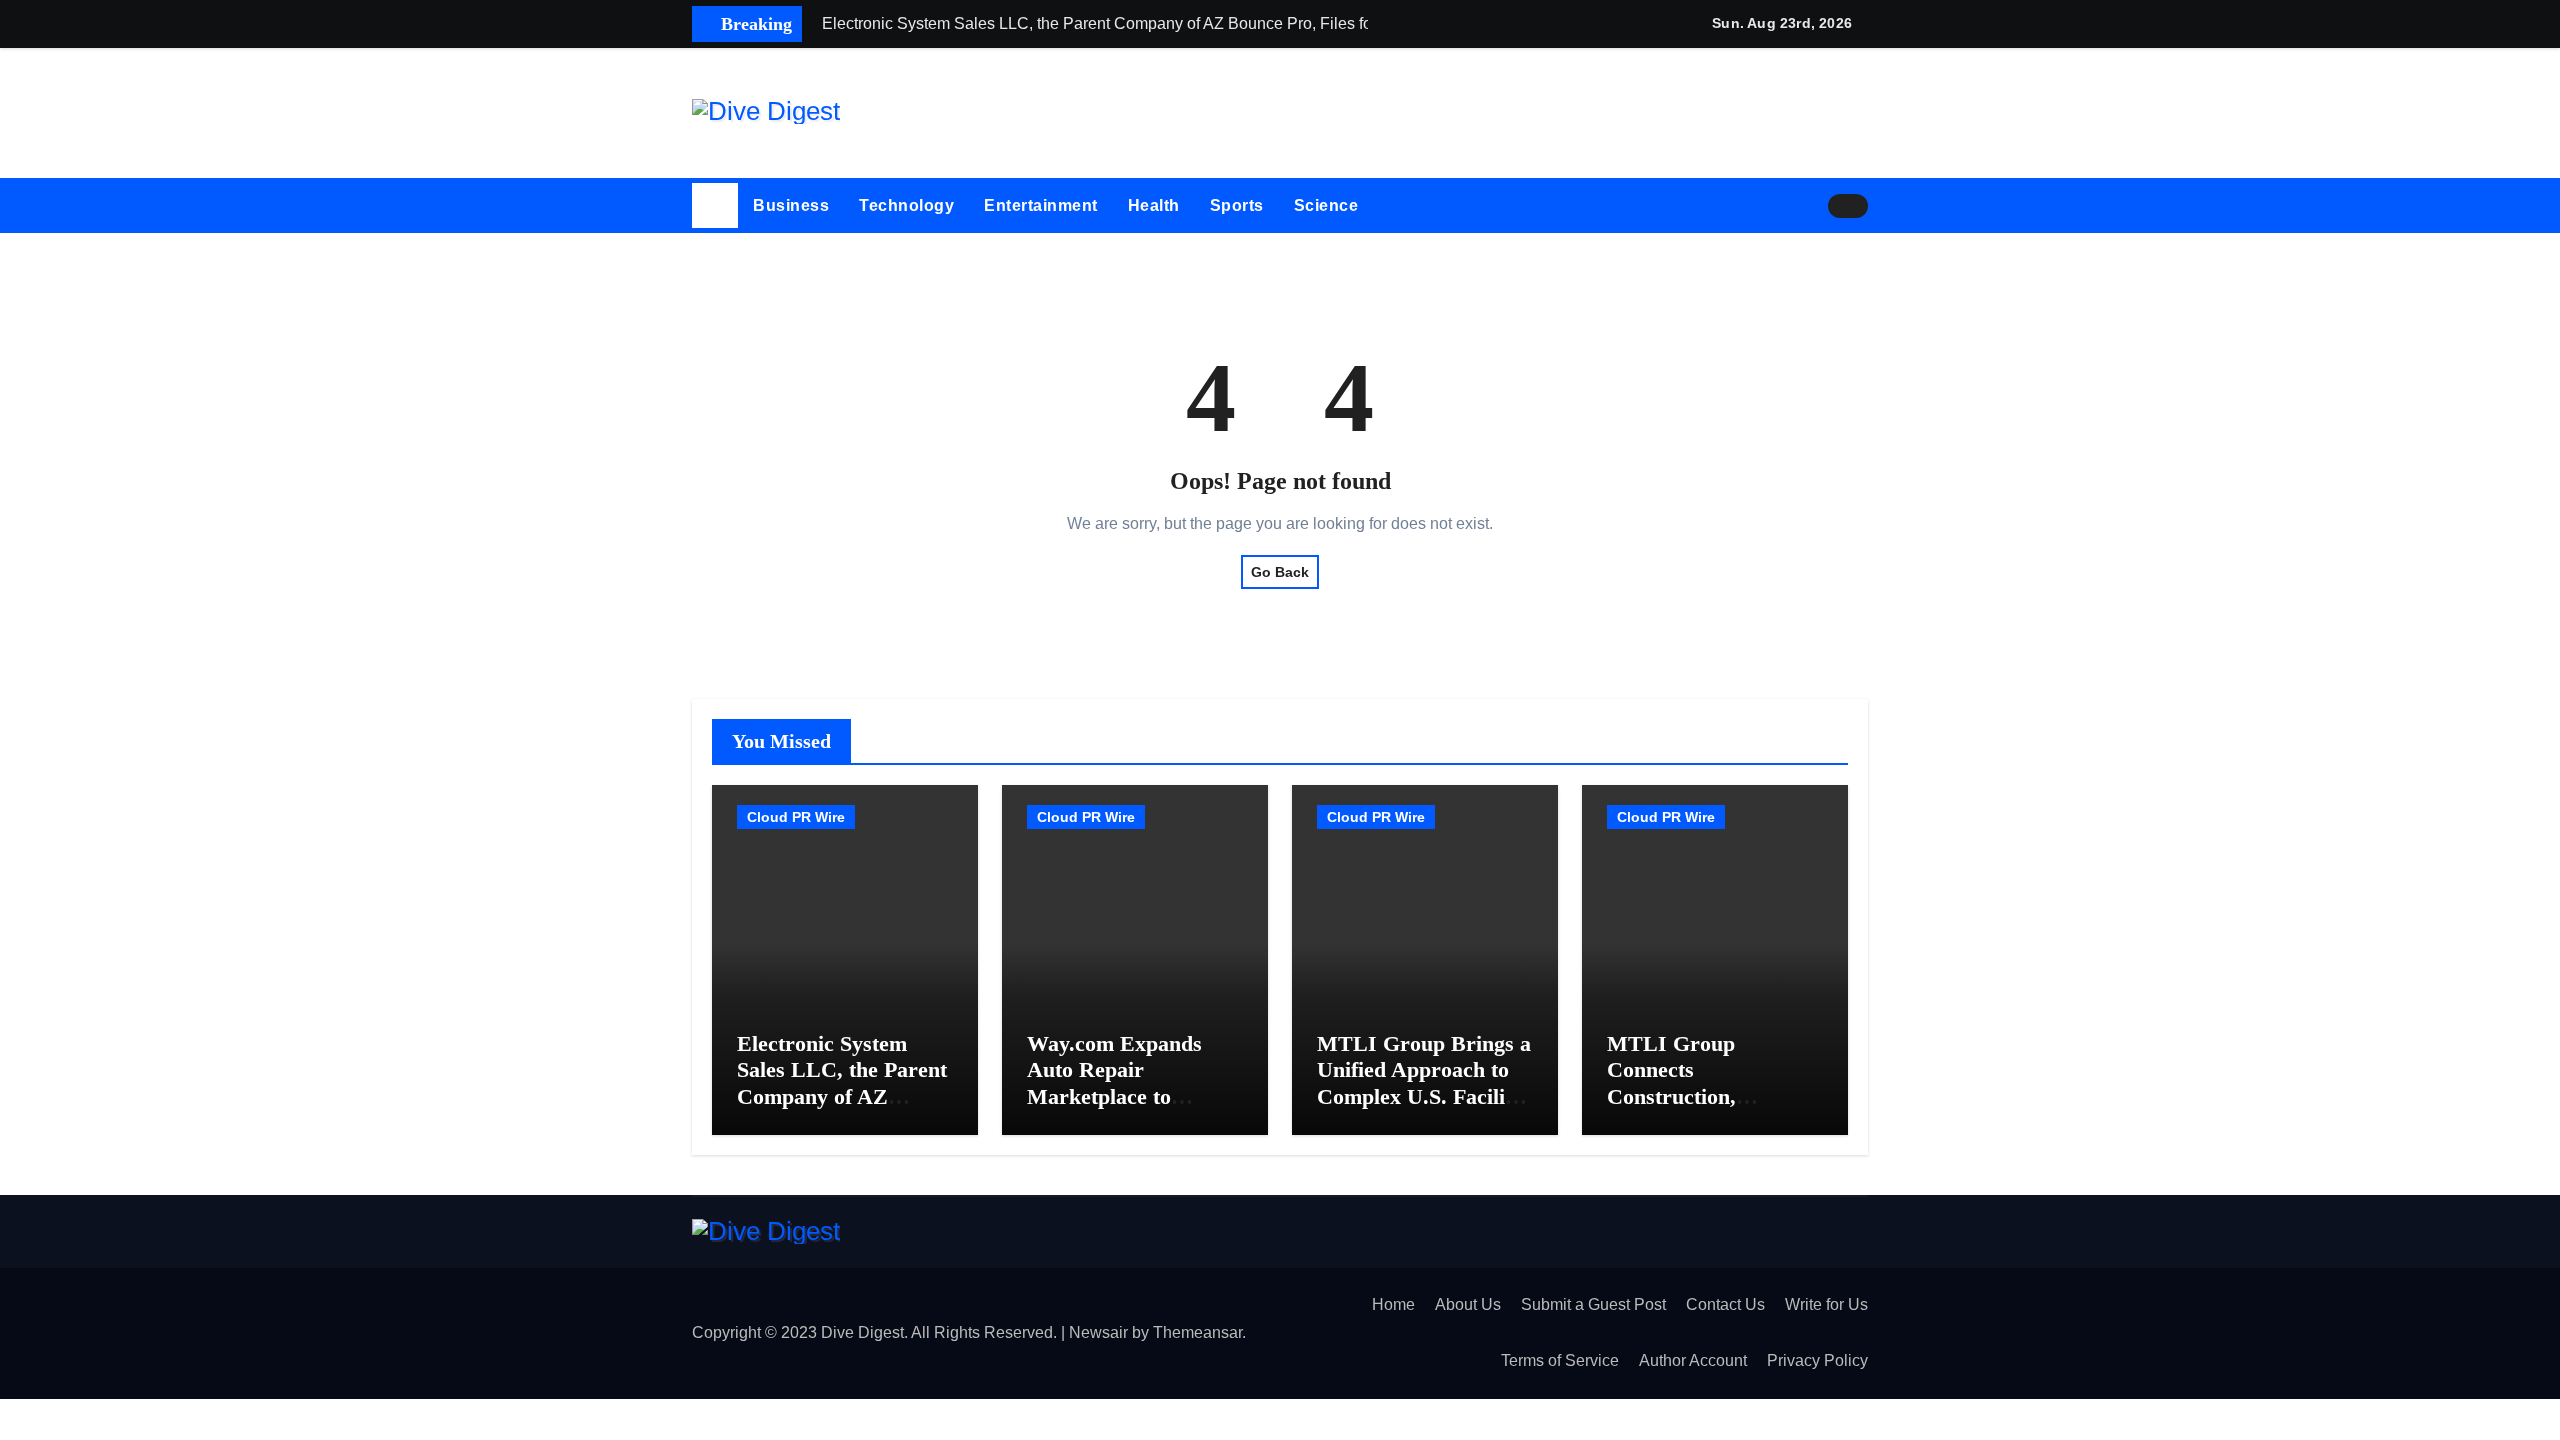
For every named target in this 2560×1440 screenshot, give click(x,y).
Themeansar (1197, 1332)
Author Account (1693, 1360)
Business (791, 205)
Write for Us (1826, 1304)
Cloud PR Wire (796, 817)
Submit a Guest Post (1593, 1304)
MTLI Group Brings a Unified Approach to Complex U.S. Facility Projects (1424, 1083)
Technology (906, 205)
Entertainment (1041, 205)
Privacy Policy (1817, 1360)
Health (1154, 205)
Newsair (1098, 1332)
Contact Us (1725, 1304)
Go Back (1280, 572)
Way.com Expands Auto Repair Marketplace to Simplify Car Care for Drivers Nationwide (1131, 1096)
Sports (1237, 205)
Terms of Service (1560, 1360)
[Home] (715, 206)
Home (1393, 1304)
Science (1326, 205)
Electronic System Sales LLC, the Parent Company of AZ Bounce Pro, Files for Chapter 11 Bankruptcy (842, 1109)
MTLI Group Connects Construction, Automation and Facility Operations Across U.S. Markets (1705, 1109)
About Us (1468, 1304)
